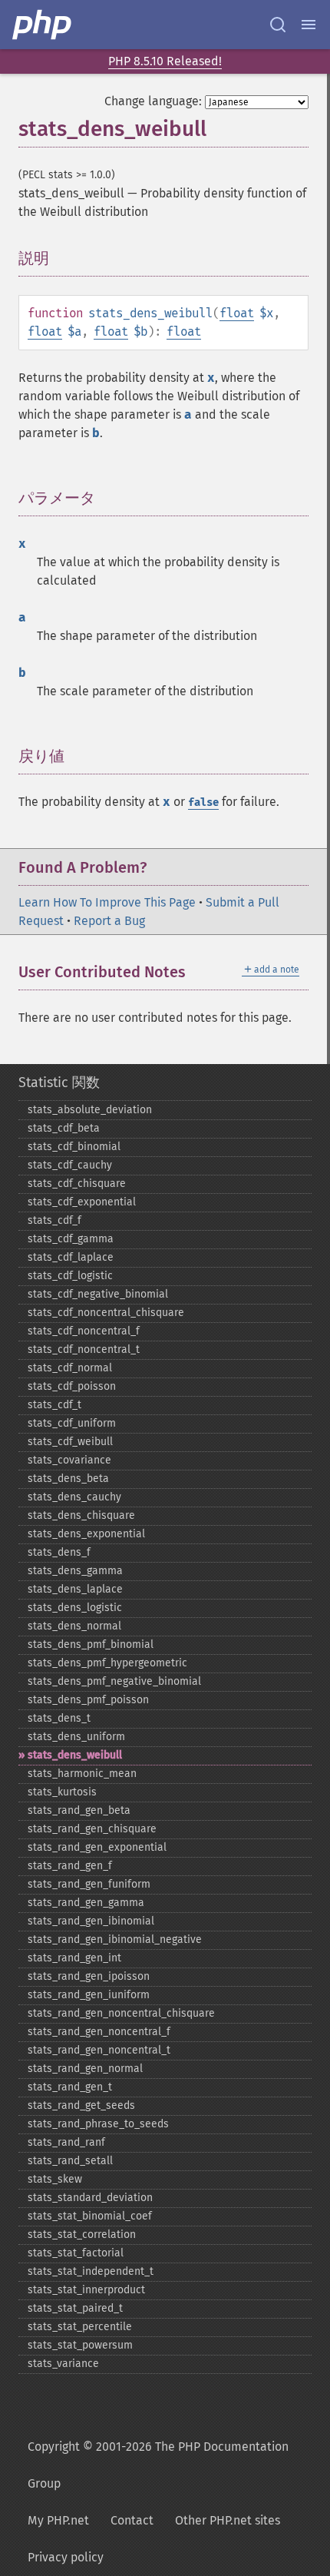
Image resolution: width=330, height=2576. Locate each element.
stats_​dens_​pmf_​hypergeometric (107, 1663)
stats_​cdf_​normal (70, 1368)
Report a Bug (109, 921)
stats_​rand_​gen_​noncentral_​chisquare (121, 2013)
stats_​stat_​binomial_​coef (90, 2216)
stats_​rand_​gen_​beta (79, 1810)
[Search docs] (278, 25)
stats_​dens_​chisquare (81, 1515)
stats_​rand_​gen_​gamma (86, 1903)
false (203, 802)
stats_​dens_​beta (68, 1479)
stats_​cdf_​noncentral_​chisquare (106, 1313)
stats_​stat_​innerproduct (86, 2290)
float (237, 313)
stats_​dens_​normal (74, 1626)
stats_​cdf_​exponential (82, 1202)
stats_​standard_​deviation (90, 2198)
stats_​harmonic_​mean (82, 1774)
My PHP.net (58, 2520)
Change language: (153, 101)
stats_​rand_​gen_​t (70, 2087)
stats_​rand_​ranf (66, 2142)
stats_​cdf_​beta (64, 1128)
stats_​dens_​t (59, 1718)
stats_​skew (55, 2179)
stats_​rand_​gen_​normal (85, 2069)
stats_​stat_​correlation (82, 2235)
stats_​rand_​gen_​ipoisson (89, 1976)
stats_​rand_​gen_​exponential (97, 1847)
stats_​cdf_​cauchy (70, 1165)
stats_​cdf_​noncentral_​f (84, 1331)
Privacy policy (66, 2557)
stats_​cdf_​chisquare (77, 1184)
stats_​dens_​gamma (75, 1571)
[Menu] (309, 25)
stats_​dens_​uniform (76, 1737)
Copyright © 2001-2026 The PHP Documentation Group (158, 2465)
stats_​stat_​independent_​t (91, 2271)
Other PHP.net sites (228, 2520)
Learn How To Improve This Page (107, 902)
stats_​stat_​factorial (76, 2253)
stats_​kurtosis (62, 1792)
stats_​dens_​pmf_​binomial (91, 1644)
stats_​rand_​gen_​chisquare (92, 1829)
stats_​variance (63, 2364)
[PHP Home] (43, 25)
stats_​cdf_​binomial (74, 1147)
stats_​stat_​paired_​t (75, 2308)
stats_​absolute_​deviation (90, 1110)
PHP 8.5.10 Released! (165, 61)
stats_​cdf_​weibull (70, 1442)
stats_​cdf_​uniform (72, 1423)
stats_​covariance (69, 1460)
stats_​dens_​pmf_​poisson (88, 1700)
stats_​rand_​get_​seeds (81, 2105)
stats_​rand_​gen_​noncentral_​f (99, 2032)
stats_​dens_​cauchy (74, 1497)
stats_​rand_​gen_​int (74, 1958)
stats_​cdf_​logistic (70, 1276)
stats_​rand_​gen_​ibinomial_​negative (115, 1939)
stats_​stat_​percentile (80, 2327)
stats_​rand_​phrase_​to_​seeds (98, 2124)
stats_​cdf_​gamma (71, 1239)
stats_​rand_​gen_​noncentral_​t (99, 2050)
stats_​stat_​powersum (80, 2345)
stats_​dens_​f (59, 1552)
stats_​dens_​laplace (75, 1589)
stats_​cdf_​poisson (72, 1386)
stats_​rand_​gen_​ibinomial (91, 1921)
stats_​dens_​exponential (86, 1534)
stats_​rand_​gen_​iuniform (89, 1995)
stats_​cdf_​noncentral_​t (84, 1349)
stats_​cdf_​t (54, 1405)
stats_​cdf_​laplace (71, 1257)
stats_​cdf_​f (54, 1220)
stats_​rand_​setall (70, 2161)
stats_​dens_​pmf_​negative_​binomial (114, 1681)
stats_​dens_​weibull (75, 1755)
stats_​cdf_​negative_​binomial (98, 1294)
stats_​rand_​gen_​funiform (89, 1884)
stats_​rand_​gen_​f (70, 1866)
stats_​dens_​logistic (75, 1608)
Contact (132, 2520)
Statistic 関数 (59, 1082)
